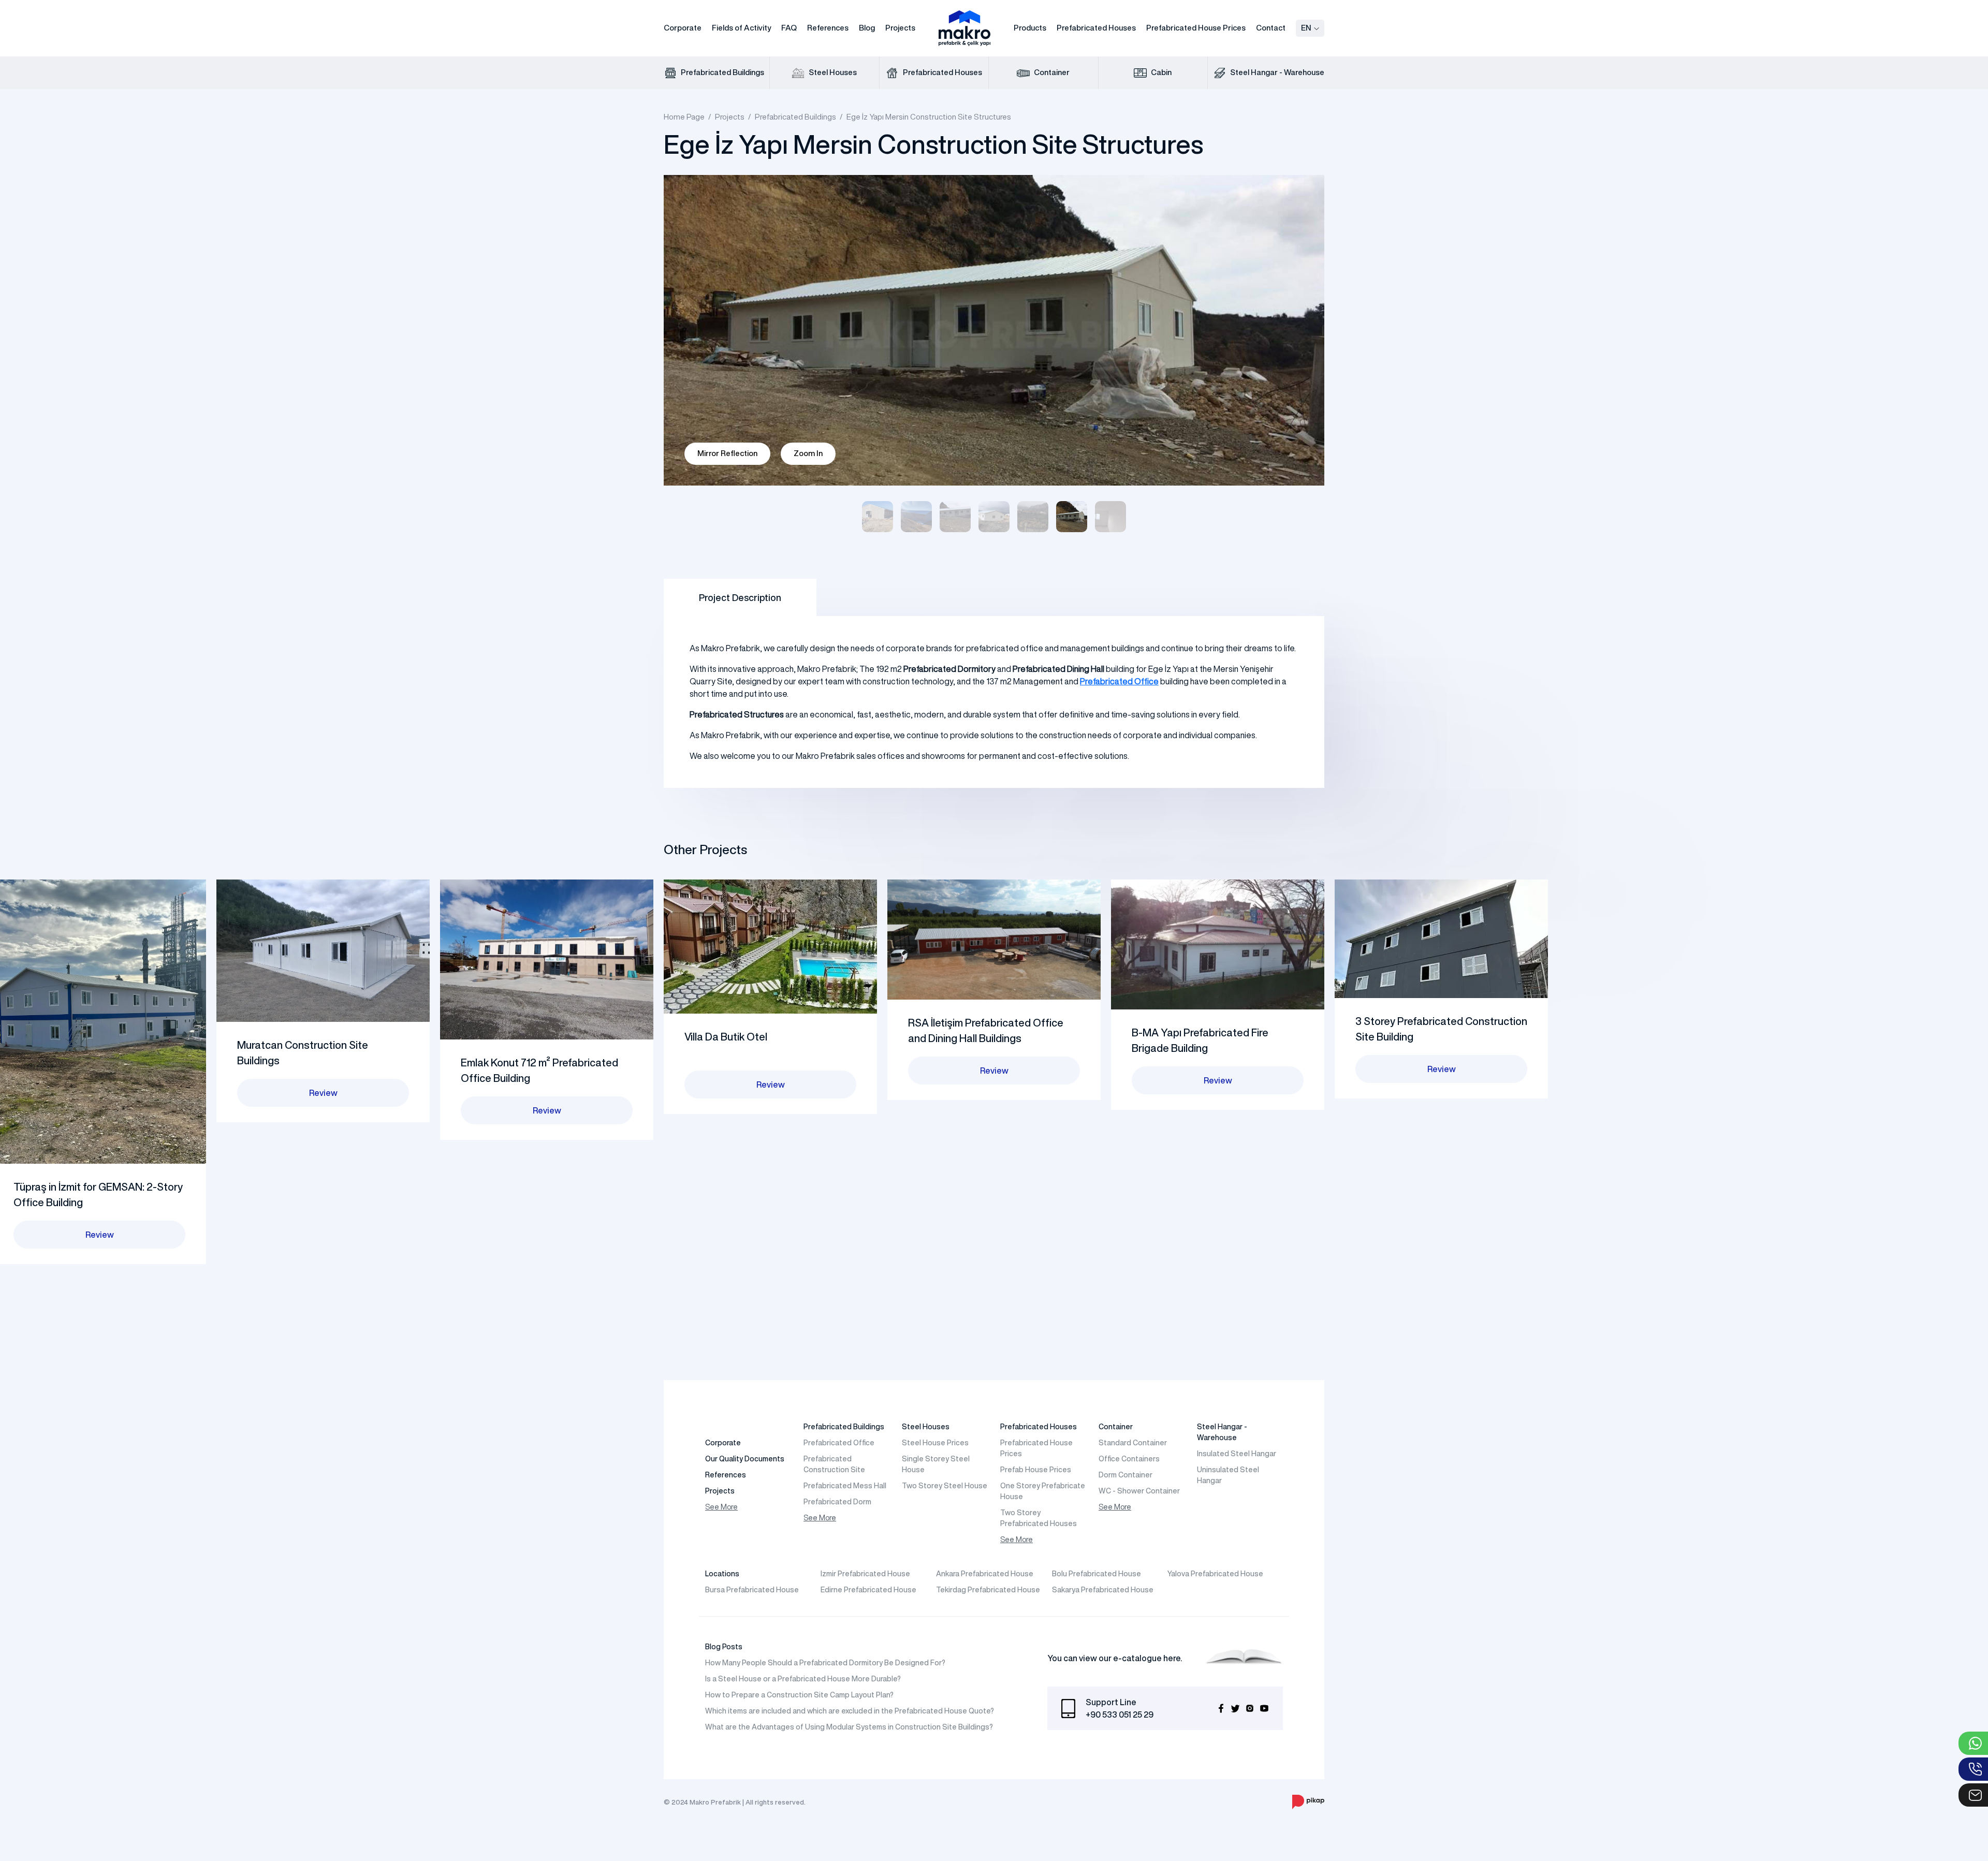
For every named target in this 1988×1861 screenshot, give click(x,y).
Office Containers (1129, 1459)
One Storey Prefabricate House (1043, 1491)
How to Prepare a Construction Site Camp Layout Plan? (799, 1695)
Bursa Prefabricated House (752, 1590)
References (828, 28)
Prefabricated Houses (1096, 28)
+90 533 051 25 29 (1120, 1715)
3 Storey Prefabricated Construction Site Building (1441, 1029)
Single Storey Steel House (936, 1464)
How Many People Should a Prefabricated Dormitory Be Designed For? (825, 1663)
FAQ (789, 28)
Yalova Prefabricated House (1215, 1574)
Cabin (1160, 72)
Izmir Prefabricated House (865, 1574)
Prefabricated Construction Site (834, 1464)
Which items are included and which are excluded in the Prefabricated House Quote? (850, 1711)
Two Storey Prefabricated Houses (1039, 1518)
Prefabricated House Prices (1196, 28)
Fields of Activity (741, 28)
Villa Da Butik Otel (726, 1037)
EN (1306, 28)
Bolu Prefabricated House (1097, 1574)
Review (100, 1235)
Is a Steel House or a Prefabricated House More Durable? (803, 1679)
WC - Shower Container (1139, 1491)
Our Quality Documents (745, 1459)
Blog (867, 28)
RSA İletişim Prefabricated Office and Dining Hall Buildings (986, 1030)
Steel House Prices (935, 1443)
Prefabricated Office (839, 1443)
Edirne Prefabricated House (868, 1590)
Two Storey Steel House (945, 1486)
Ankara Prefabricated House (985, 1574)
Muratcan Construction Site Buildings (303, 1053)
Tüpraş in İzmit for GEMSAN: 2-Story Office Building (98, 1195)
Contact (1271, 28)
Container (1051, 72)
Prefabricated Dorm (837, 1502)
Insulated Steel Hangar (1237, 1454)
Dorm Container (1125, 1475)
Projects (900, 28)
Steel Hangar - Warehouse (1276, 72)
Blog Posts (724, 1647)
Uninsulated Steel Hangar (1228, 1475)
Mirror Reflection (727, 453)
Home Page (684, 117)
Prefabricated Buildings (722, 72)
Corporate (683, 28)
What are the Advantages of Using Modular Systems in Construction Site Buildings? (849, 1727)
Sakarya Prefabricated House (1103, 1590)
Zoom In (808, 453)
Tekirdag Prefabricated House (988, 1590)
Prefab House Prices (1036, 1470)
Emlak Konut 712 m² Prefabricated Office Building (539, 1070)
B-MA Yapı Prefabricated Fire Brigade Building (1200, 1040)
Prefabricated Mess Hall (845, 1486)
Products (1030, 28)
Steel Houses (832, 72)
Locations (722, 1574)
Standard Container (1133, 1443)
